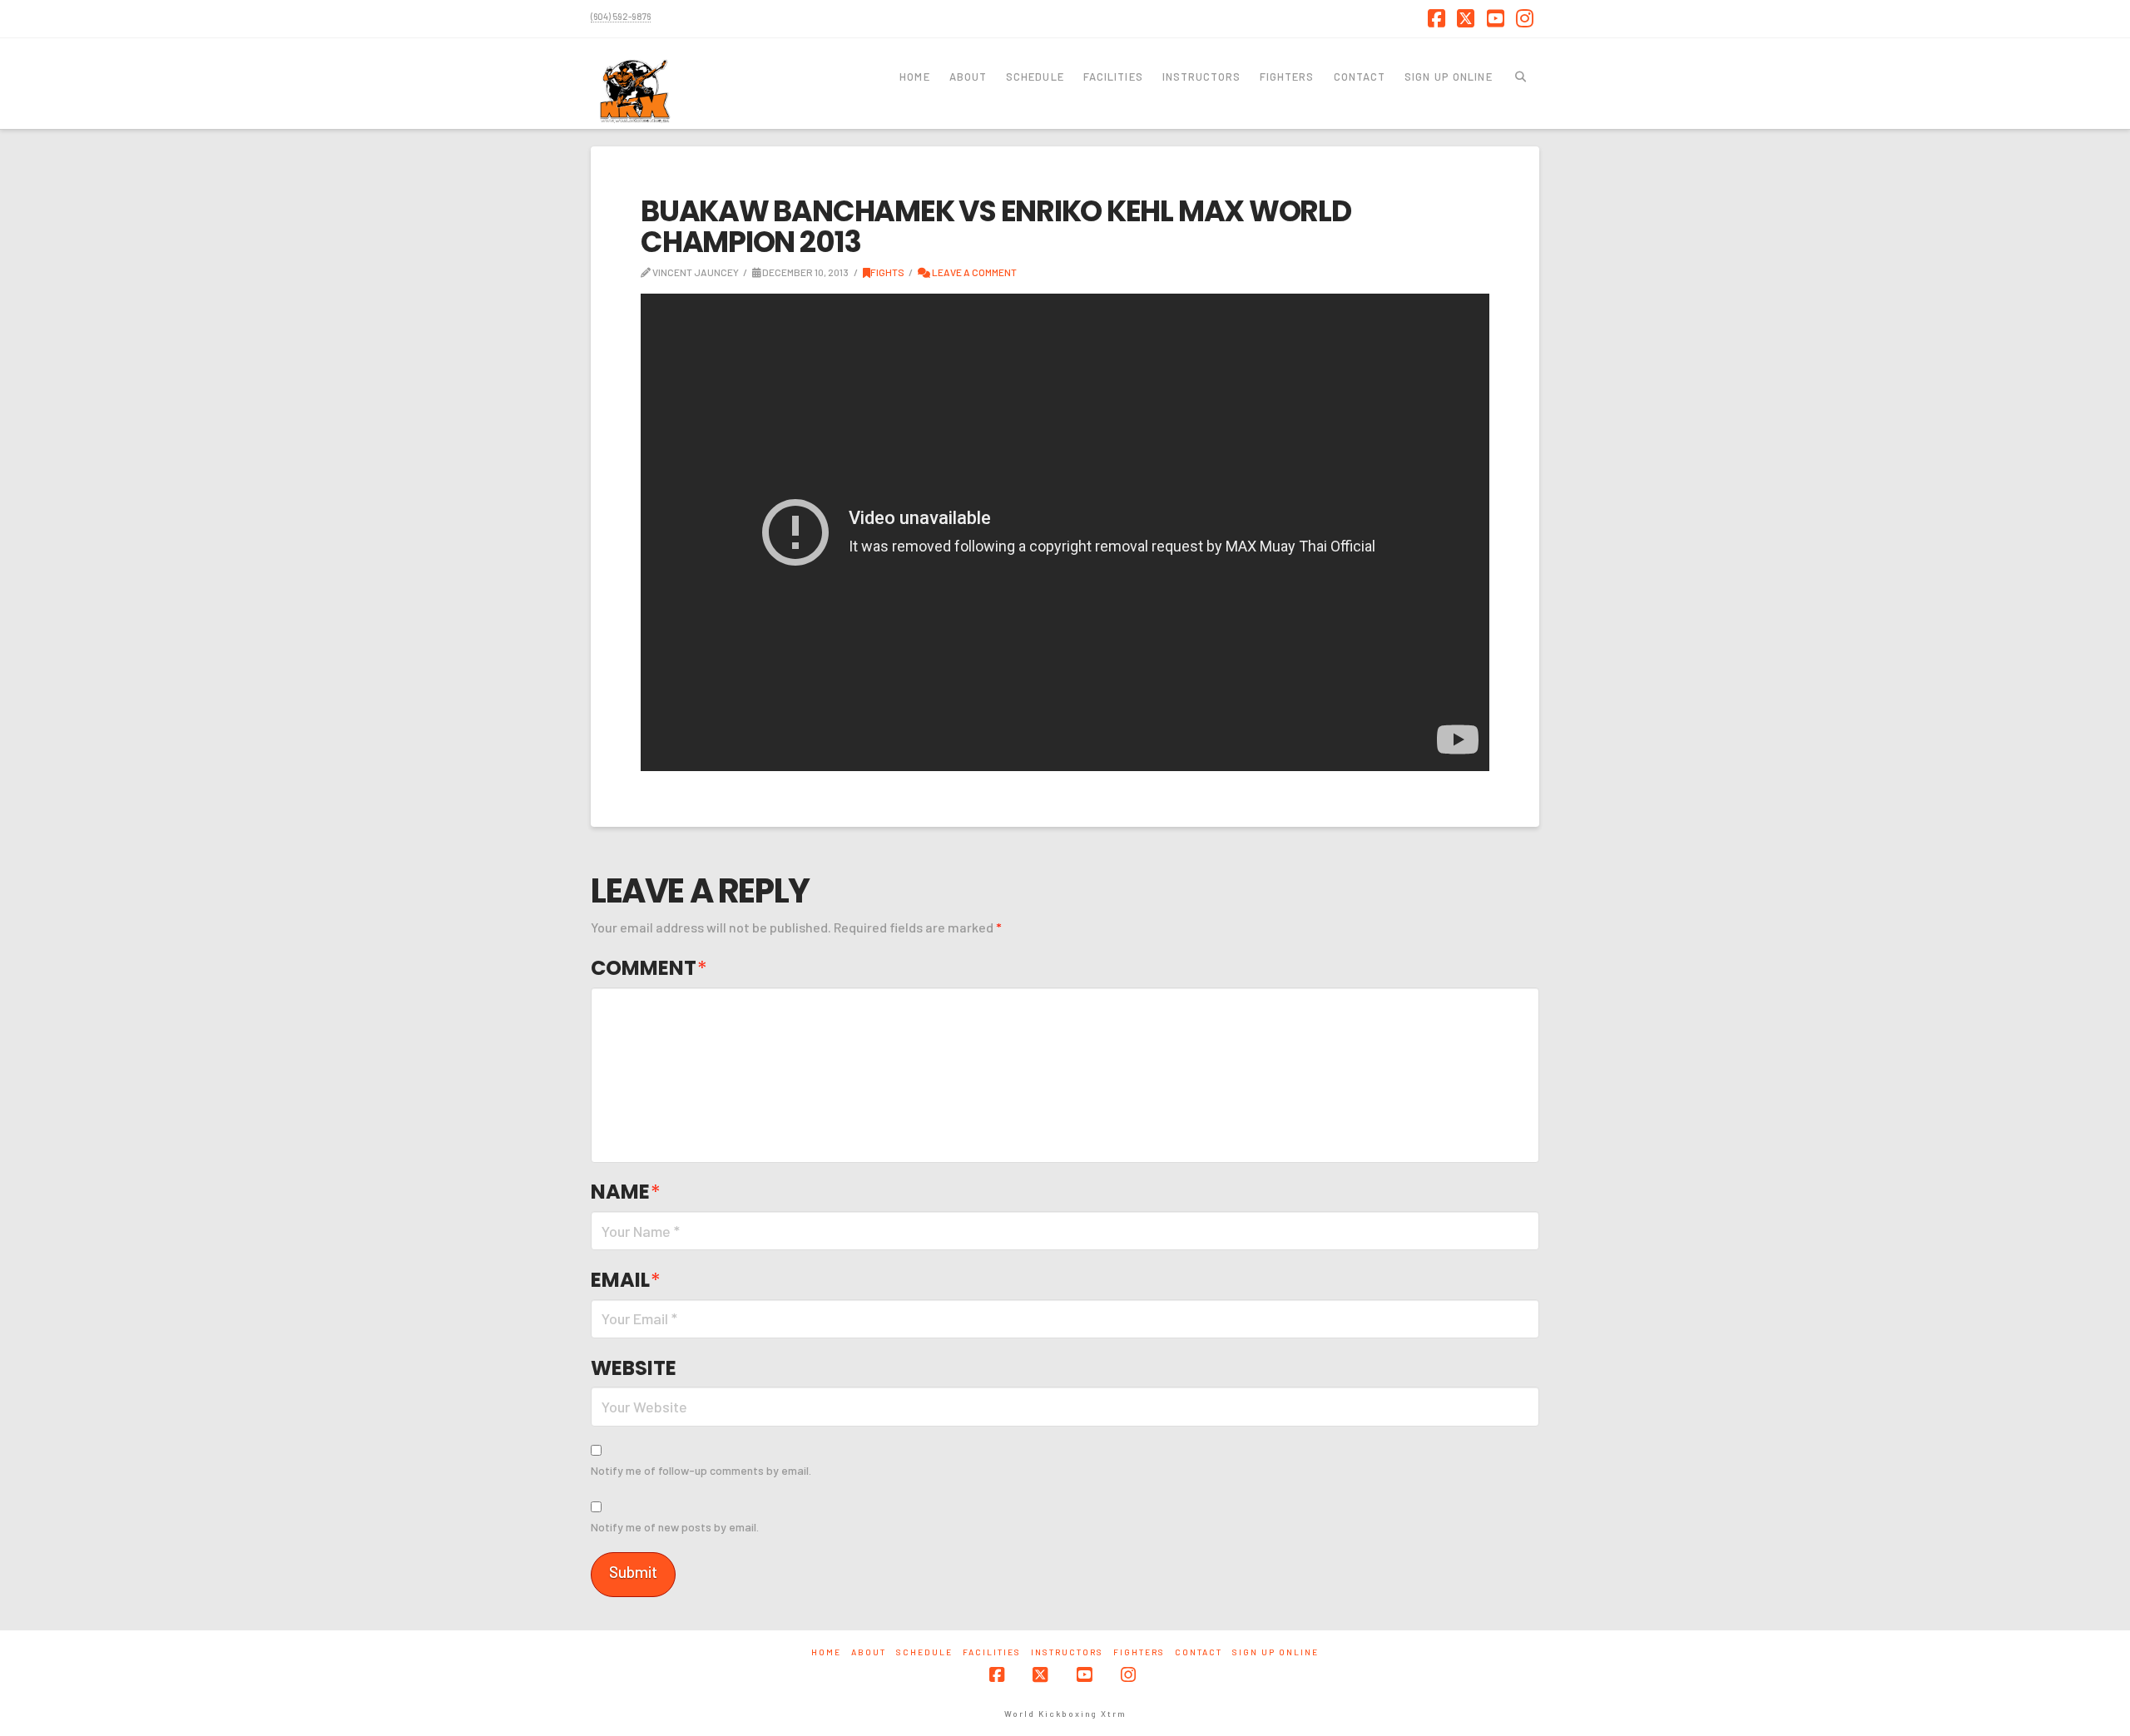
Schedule (924, 1652)
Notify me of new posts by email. (675, 1527)
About (869, 1652)
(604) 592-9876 (621, 16)
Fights (887, 272)
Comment (649, 968)
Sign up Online (1276, 1652)
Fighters (1139, 1652)
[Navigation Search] (1521, 76)
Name (626, 1192)
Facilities (992, 1652)
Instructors (1067, 1652)
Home (826, 1652)
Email (626, 1280)
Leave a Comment (973, 272)
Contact (1199, 1652)
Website (634, 1368)
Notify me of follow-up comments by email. (701, 1470)
